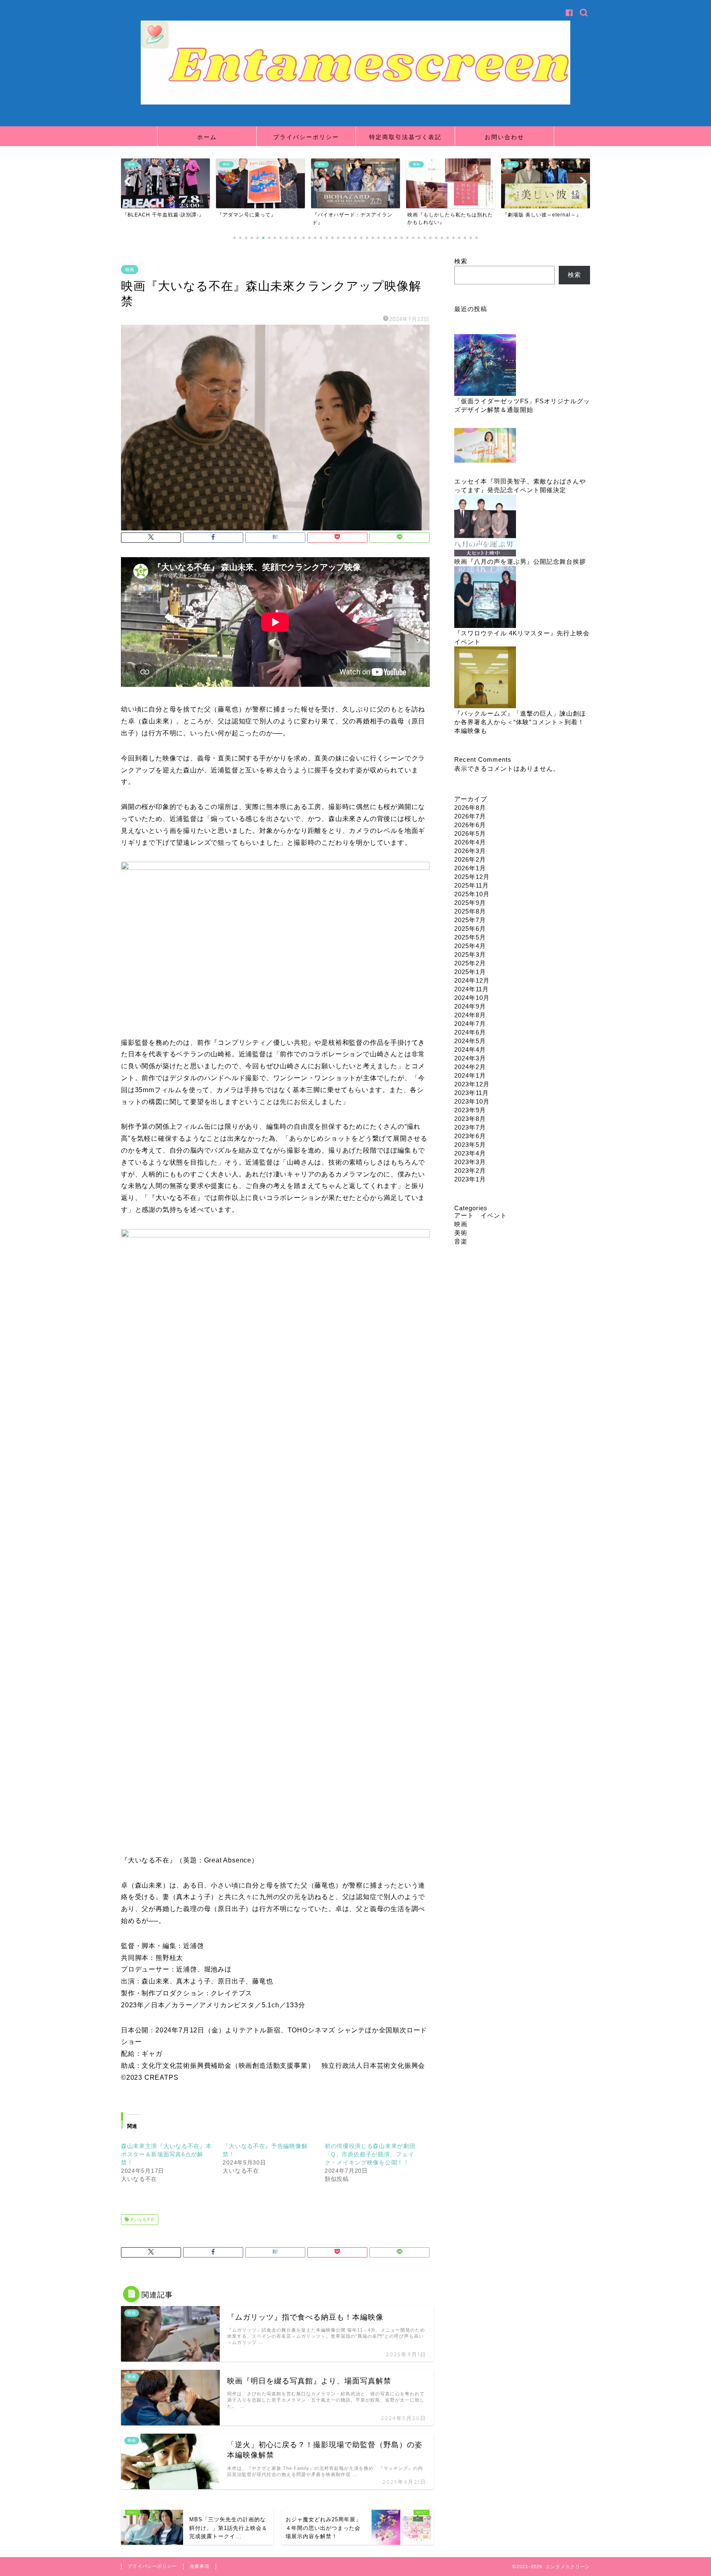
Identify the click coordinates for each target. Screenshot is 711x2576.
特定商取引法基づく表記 (405, 137)
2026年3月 (470, 851)
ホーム (207, 137)
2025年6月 (470, 929)
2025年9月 (470, 903)
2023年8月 (470, 1119)
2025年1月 (470, 972)
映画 (130, 270)
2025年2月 (470, 963)
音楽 (461, 1241)
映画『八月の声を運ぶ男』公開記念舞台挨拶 (520, 561)
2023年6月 (470, 1136)
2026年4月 (470, 842)
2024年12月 (472, 980)
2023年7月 (470, 1127)
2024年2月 (470, 1067)
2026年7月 (470, 816)
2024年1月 (470, 1075)
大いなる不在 (142, 2219)
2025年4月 (470, 946)
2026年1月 (470, 868)
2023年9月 (470, 1110)
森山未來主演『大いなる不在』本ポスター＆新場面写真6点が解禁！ (166, 2154)
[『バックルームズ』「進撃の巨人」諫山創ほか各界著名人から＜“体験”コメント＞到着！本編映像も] (485, 678)
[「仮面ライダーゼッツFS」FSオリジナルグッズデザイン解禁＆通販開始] (485, 366)
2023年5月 (470, 1145)
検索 (461, 261)
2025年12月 (472, 877)
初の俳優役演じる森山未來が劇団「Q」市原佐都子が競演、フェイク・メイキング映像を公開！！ (370, 2154)
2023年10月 (472, 1101)
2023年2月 (470, 1171)
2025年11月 (472, 885)
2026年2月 (470, 859)
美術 (461, 1233)
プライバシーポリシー (306, 137)
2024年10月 (472, 998)
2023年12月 (472, 1084)
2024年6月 (470, 1032)
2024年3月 (470, 1058)
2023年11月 (472, 1093)
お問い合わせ (504, 137)
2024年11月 (472, 989)
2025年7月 (470, 920)
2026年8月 (470, 808)
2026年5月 (470, 833)
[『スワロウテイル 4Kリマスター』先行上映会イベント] (485, 598)
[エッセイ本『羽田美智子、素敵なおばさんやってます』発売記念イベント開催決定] (485, 446)
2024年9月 (470, 1006)
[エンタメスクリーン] (355, 103)
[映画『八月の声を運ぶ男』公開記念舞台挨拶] (485, 526)
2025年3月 (470, 954)
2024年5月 (470, 1041)
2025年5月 (470, 937)
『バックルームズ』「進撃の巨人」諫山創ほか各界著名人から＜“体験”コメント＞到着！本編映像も (520, 722)
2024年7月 (470, 1024)
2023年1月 (470, 1179)
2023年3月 (470, 1162)
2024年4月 (470, 1050)
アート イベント (481, 1215)
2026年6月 (470, 825)
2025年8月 (470, 911)
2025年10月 (472, 894)
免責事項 (200, 2566)
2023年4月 (470, 1153)
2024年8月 (470, 1015)
